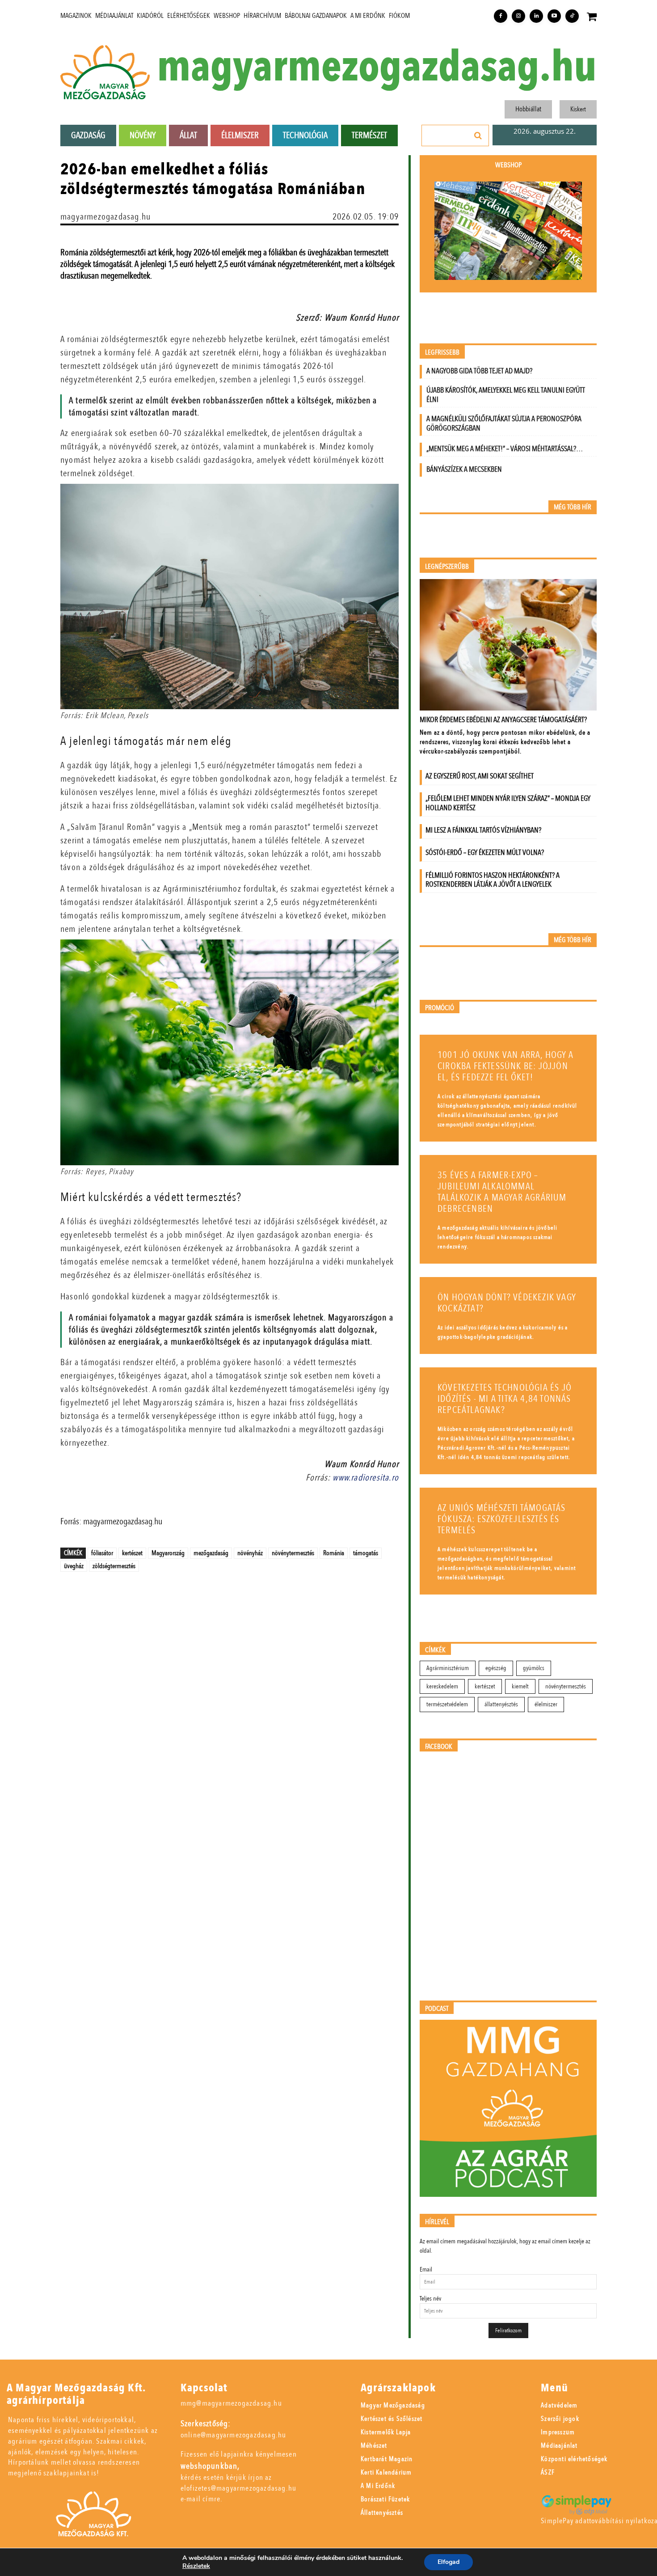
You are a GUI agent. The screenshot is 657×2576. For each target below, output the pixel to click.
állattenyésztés (501, 1704)
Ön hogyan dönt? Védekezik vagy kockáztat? (507, 1303)
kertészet (132, 1553)
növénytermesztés (293, 1553)
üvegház (74, 1566)
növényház (250, 1553)
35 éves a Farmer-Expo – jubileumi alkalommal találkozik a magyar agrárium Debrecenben (502, 1192)
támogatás (366, 1553)
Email (426, 2269)
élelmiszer (546, 1704)
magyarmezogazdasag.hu (377, 67)
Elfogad (449, 2562)
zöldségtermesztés (114, 1566)
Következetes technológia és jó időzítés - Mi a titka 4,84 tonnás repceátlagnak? (505, 1399)
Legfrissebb (442, 353)
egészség (496, 1668)
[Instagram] (518, 16)
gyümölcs (534, 1668)
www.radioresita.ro (366, 1478)
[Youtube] (554, 16)
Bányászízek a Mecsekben (464, 469)
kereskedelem (442, 1686)
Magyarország (168, 1553)
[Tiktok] (572, 16)
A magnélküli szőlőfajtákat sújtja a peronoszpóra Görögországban (504, 423)
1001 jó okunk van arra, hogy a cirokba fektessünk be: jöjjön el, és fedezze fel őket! (505, 1066)
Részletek (196, 2566)
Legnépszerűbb (447, 567)
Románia (334, 1553)
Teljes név (430, 2299)
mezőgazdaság (211, 1553)
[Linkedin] (536, 16)
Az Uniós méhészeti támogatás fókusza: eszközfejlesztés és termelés (502, 1519)
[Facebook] (501, 16)
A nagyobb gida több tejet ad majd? (479, 371)
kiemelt (520, 1686)
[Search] (478, 135)
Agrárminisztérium (448, 1668)
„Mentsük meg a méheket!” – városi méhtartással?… (505, 449)
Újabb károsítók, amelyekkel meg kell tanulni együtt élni (506, 395)
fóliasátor (102, 1553)
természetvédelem (447, 1704)
